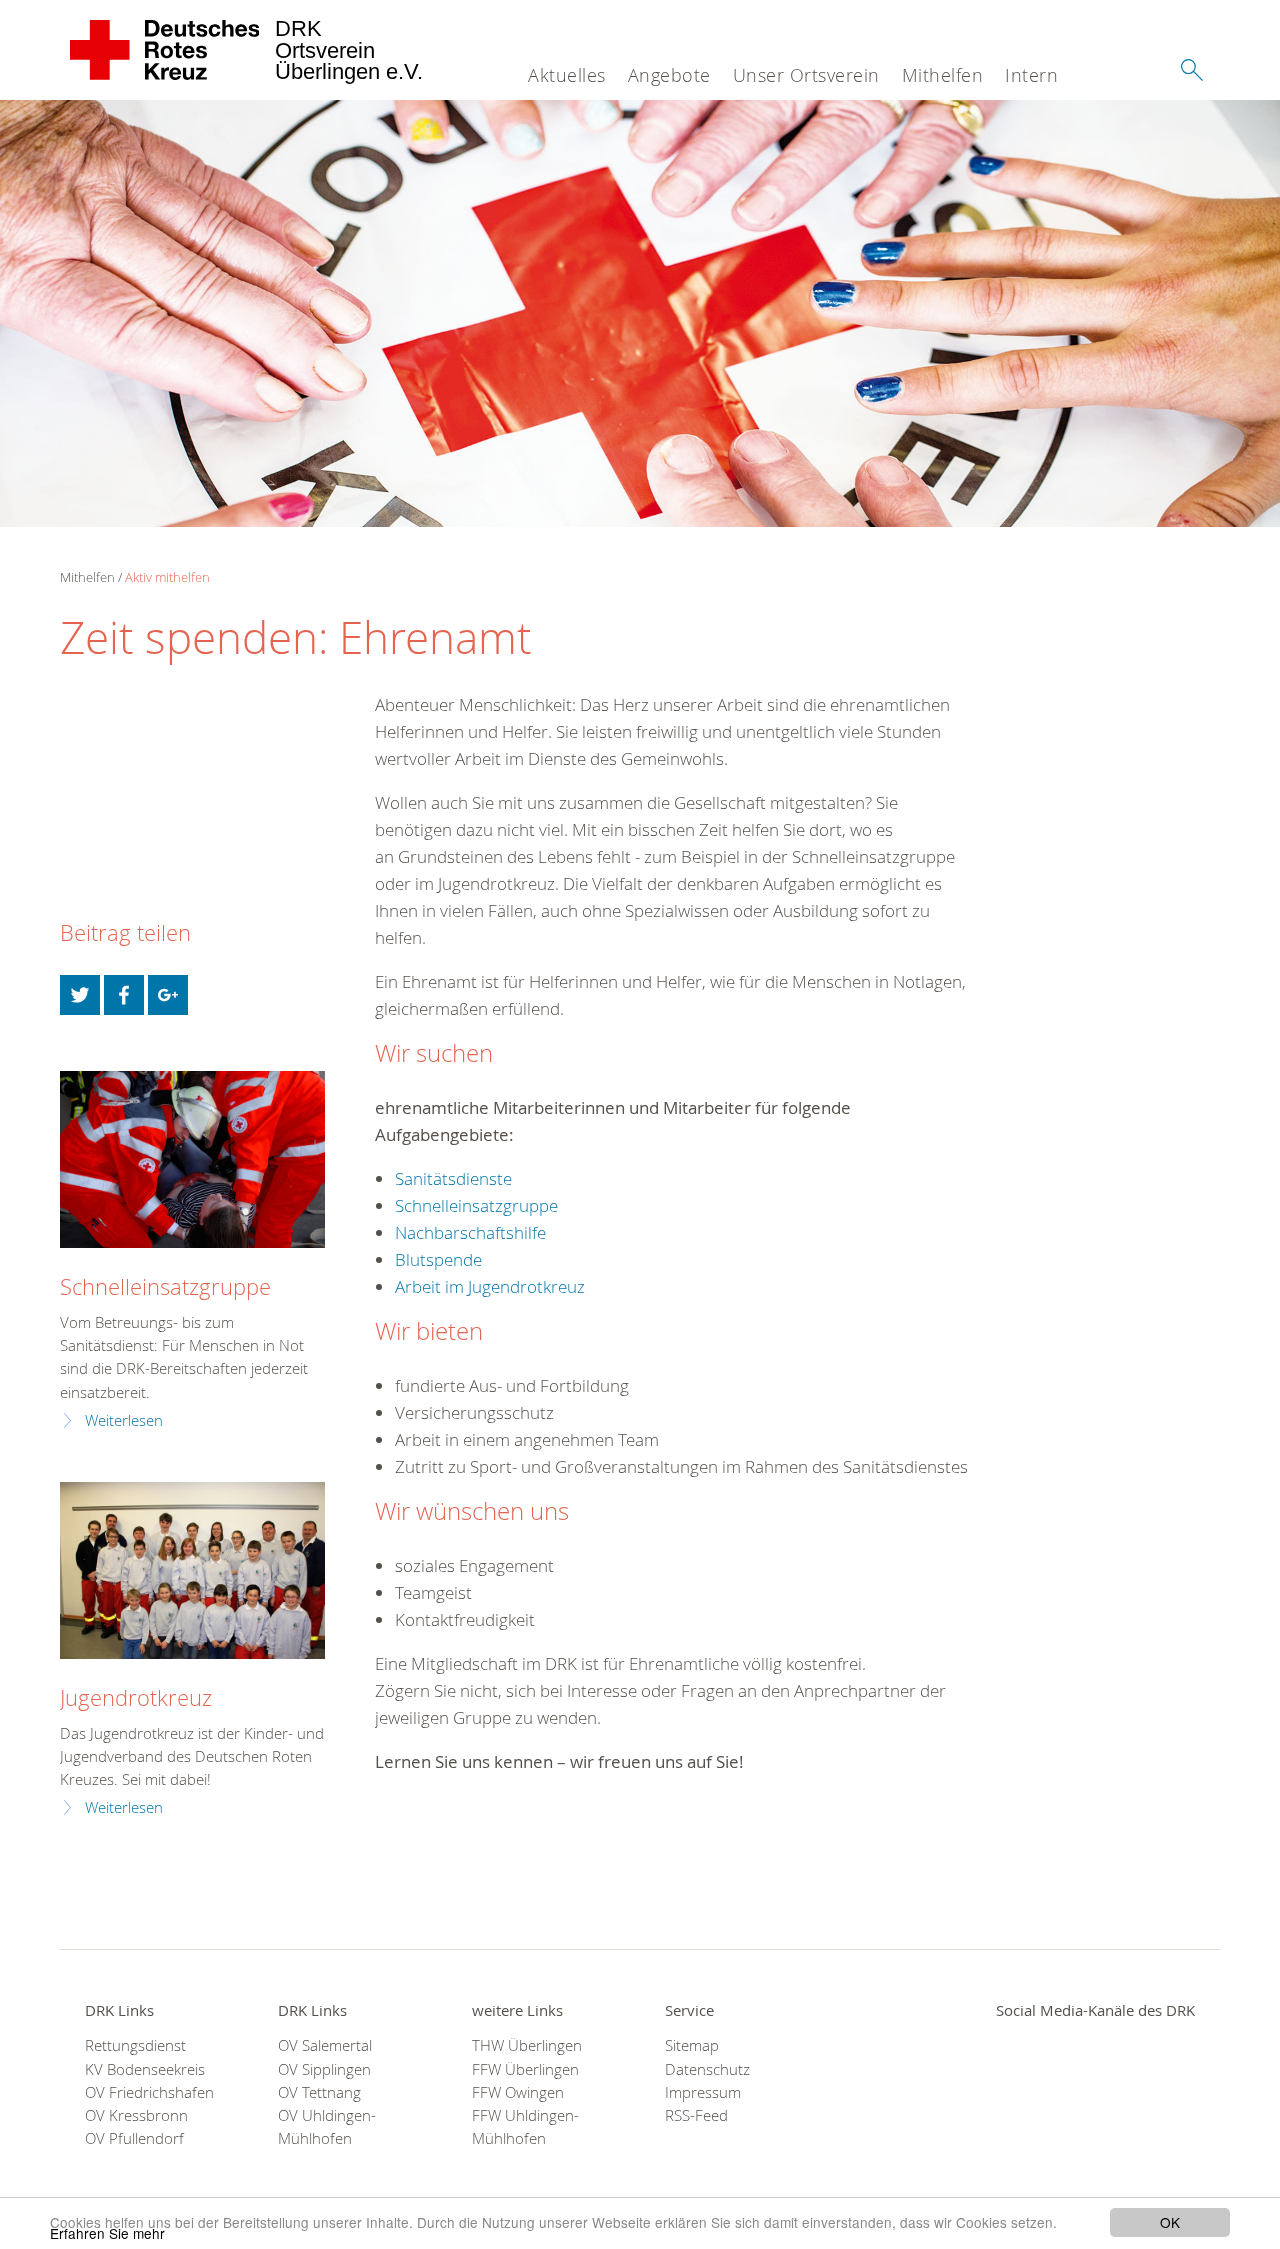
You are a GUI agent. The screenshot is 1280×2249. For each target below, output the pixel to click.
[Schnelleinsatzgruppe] (192, 1159)
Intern (1031, 75)
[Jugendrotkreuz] (192, 1570)
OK (1170, 2222)
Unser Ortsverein (806, 75)
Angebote (669, 75)
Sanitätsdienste (453, 1178)
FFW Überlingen (525, 2069)
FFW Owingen (518, 2092)
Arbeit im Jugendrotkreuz (490, 1286)
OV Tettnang (319, 2092)
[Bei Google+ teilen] (168, 995)
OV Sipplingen (324, 2069)
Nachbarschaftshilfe (470, 1232)
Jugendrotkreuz (136, 1697)
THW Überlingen (527, 2045)
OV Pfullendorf (134, 2138)
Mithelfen (943, 75)
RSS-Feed (696, 2115)
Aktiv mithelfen (167, 577)
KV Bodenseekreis (145, 2069)
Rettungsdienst (135, 2045)
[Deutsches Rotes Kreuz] (165, 50)
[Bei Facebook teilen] (124, 995)
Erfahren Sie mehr (107, 2233)
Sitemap (692, 2045)
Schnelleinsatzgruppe (476, 1205)
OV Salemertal (325, 2045)
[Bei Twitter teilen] (80, 995)
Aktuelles (567, 75)
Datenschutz (707, 2069)
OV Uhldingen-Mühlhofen (327, 2127)
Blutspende (438, 1259)
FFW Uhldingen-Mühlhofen (525, 2127)
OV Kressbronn (136, 2115)
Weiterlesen (124, 1420)
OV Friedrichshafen (149, 2092)
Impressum (703, 2092)
